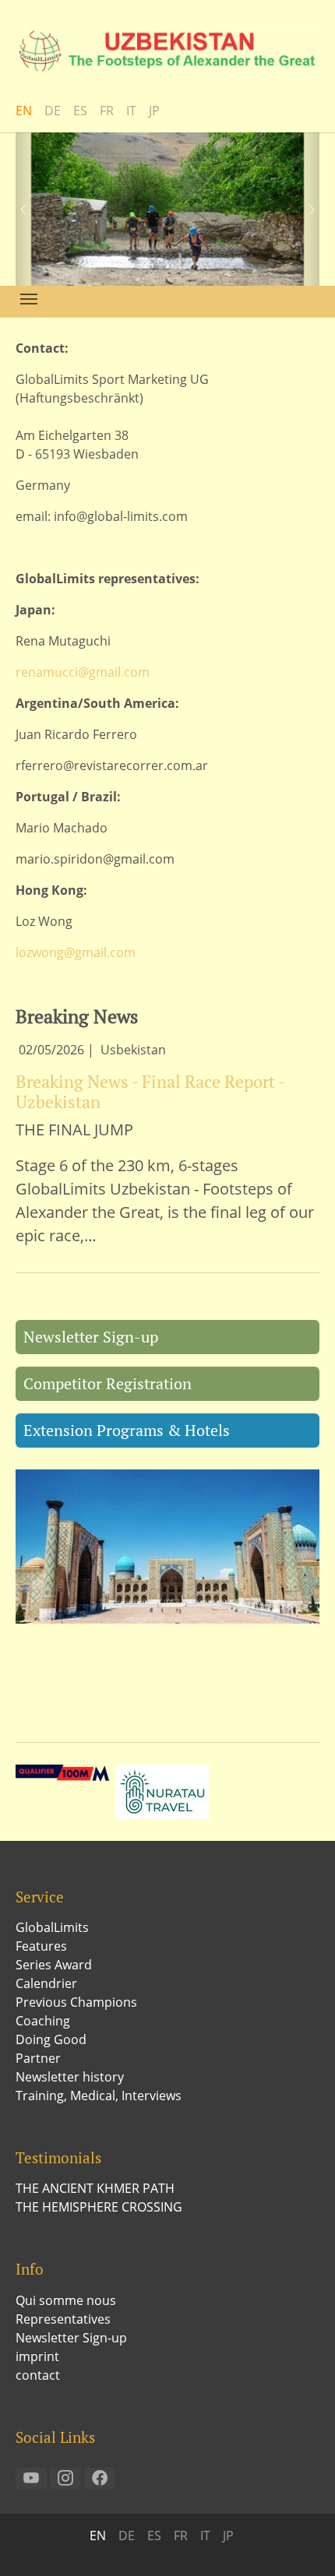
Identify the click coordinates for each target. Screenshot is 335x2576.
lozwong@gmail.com (76, 952)
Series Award (54, 1965)
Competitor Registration (108, 1383)
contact (38, 2375)
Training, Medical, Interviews (99, 2096)
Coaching (43, 2021)
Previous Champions (76, 2002)
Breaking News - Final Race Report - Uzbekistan (150, 1091)
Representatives (63, 2319)
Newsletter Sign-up (91, 1337)
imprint (37, 2356)
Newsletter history (70, 2077)
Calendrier (46, 1983)
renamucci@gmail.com (83, 672)
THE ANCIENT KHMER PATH (95, 2188)
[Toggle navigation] (29, 299)
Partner (38, 2058)
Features (41, 1946)
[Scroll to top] (301, 2542)
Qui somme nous (66, 2300)
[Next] (304, 209)
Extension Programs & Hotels (127, 1430)
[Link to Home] (167, 51)
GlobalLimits (52, 1927)
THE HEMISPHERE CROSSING (99, 2207)
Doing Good (51, 2039)
